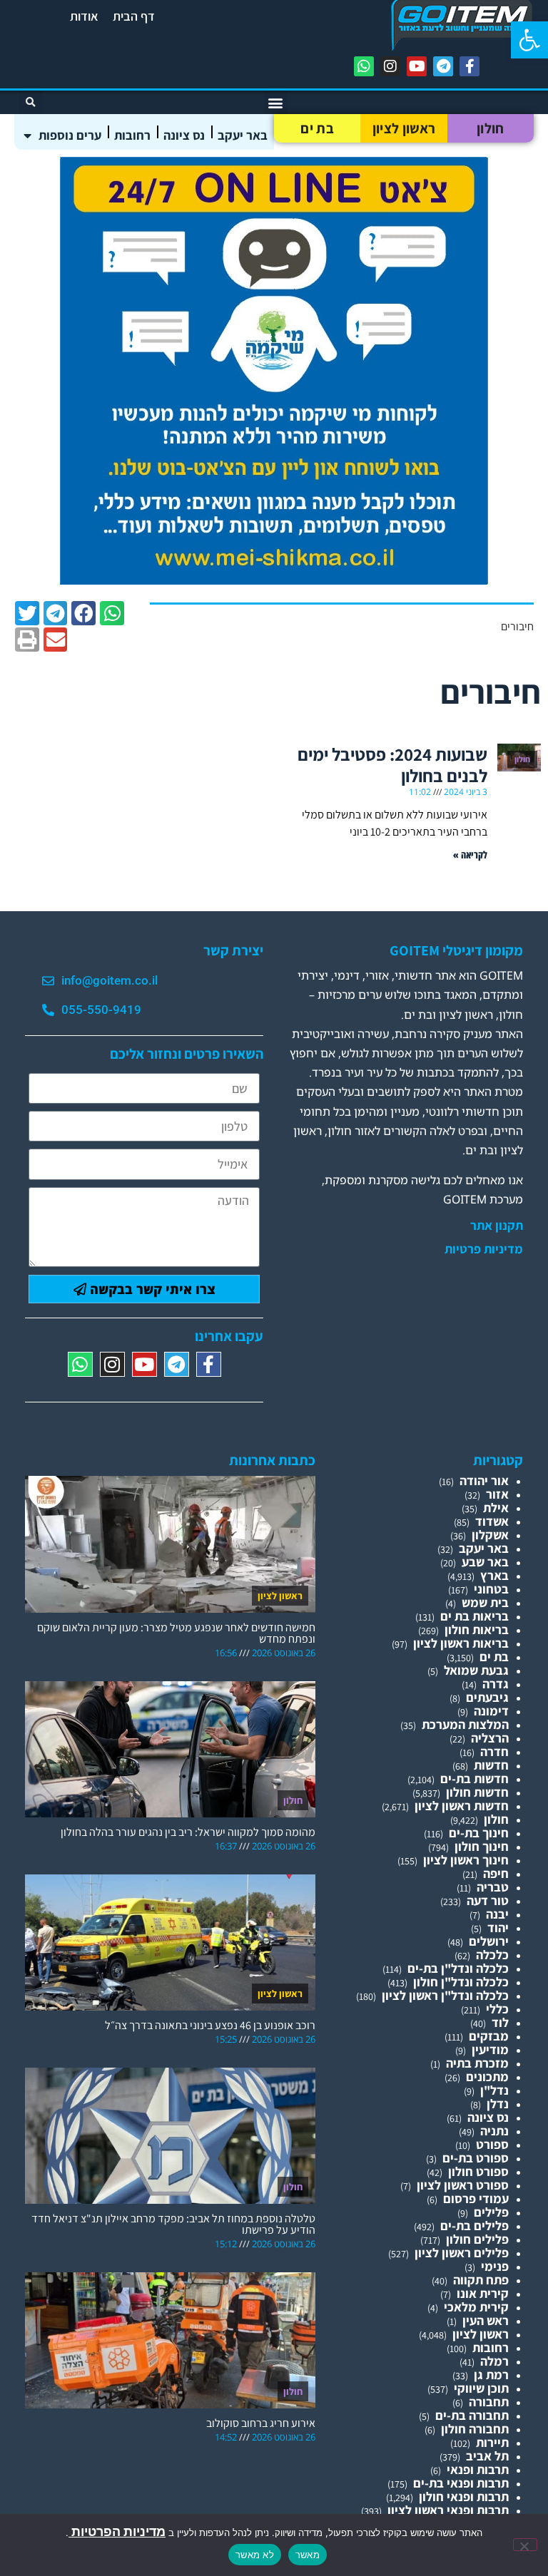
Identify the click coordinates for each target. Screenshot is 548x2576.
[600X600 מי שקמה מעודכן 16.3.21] (274, 580)
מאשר (308, 2555)
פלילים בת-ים (475, 2226)
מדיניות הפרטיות (117, 2531)
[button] (529, 40)
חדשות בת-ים (475, 1779)
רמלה (494, 2361)
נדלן (498, 2104)
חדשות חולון (477, 1792)
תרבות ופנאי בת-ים (461, 2483)
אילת (496, 1508)
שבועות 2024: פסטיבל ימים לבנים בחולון (392, 765)
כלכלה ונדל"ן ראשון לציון (445, 1995)
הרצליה (490, 1738)
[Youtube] (417, 66)
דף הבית (134, 16)
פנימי (495, 2266)
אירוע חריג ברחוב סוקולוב (261, 2423)
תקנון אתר (497, 1226)
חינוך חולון (482, 1846)
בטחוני (491, 1589)
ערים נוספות (70, 135)
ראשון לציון (404, 128)
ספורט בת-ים (476, 2158)
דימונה (491, 1711)
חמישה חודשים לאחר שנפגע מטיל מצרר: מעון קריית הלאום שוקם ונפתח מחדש (176, 1633)
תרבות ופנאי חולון (464, 2497)
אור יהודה (484, 1481)
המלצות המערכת (465, 1724)
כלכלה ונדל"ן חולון (461, 1982)
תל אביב (487, 2456)
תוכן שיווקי (481, 2388)
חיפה (496, 1873)
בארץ (494, 1575)
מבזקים (489, 2036)
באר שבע (485, 1562)
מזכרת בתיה (477, 2063)
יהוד (498, 1928)
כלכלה (492, 1955)
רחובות (132, 135)
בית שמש (485, 1602)
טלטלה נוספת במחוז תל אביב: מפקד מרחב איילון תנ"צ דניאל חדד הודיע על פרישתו (173, 2224)
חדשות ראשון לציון (462, 1806)
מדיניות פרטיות (484, 1249)
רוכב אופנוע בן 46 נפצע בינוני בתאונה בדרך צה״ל (210, 2025)
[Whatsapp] (364, 66)
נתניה (494, 2131)
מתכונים (487, 2077)
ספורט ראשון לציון (463, 2185)
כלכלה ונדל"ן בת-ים (458, 1968)
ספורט (492, 2144)
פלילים (491, 2212)
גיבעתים (487, 1697)
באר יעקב (243, 135)
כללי (497, 2009)
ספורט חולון (478, 2171)
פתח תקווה (481, 2280)
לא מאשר (255, 2555)
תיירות (492, 2442)
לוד (500, 2022)
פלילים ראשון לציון (462, 2253)
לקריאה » (470, 855)
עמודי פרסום (476, 2198)
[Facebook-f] (470, 66)
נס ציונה (184, 135)
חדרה (494, 1751)
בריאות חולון (477, 1630)
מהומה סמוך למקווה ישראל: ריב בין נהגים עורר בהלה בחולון (188, 1832)
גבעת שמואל (476, 1670)
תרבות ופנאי (478, 2469)
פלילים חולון (477, 2239)
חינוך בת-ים (479, 1833)
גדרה (496, 1684)
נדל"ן (494, 2090)
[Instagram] (390, 66)
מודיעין (490, 2049)
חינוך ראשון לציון (466, 1860)
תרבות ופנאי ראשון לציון (448, 2510)
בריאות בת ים (475, 1616)
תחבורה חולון (475, 2429)
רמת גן (491, 2375)
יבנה (497, 1914)
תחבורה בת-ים (472, 2415)
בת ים (317, 128)
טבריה (493, 1887)
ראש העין (486, 2320)
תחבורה (489, 2402)
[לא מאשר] (525, 2545)
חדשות (491, 1765)
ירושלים (489, 1941)
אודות (84, 16)
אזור (497, 1494)
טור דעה (488, 1900)
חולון (491, 128)
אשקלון (490, 1535)
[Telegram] (443, 66)
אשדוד (492, 1521)
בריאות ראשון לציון (461, 1643)
